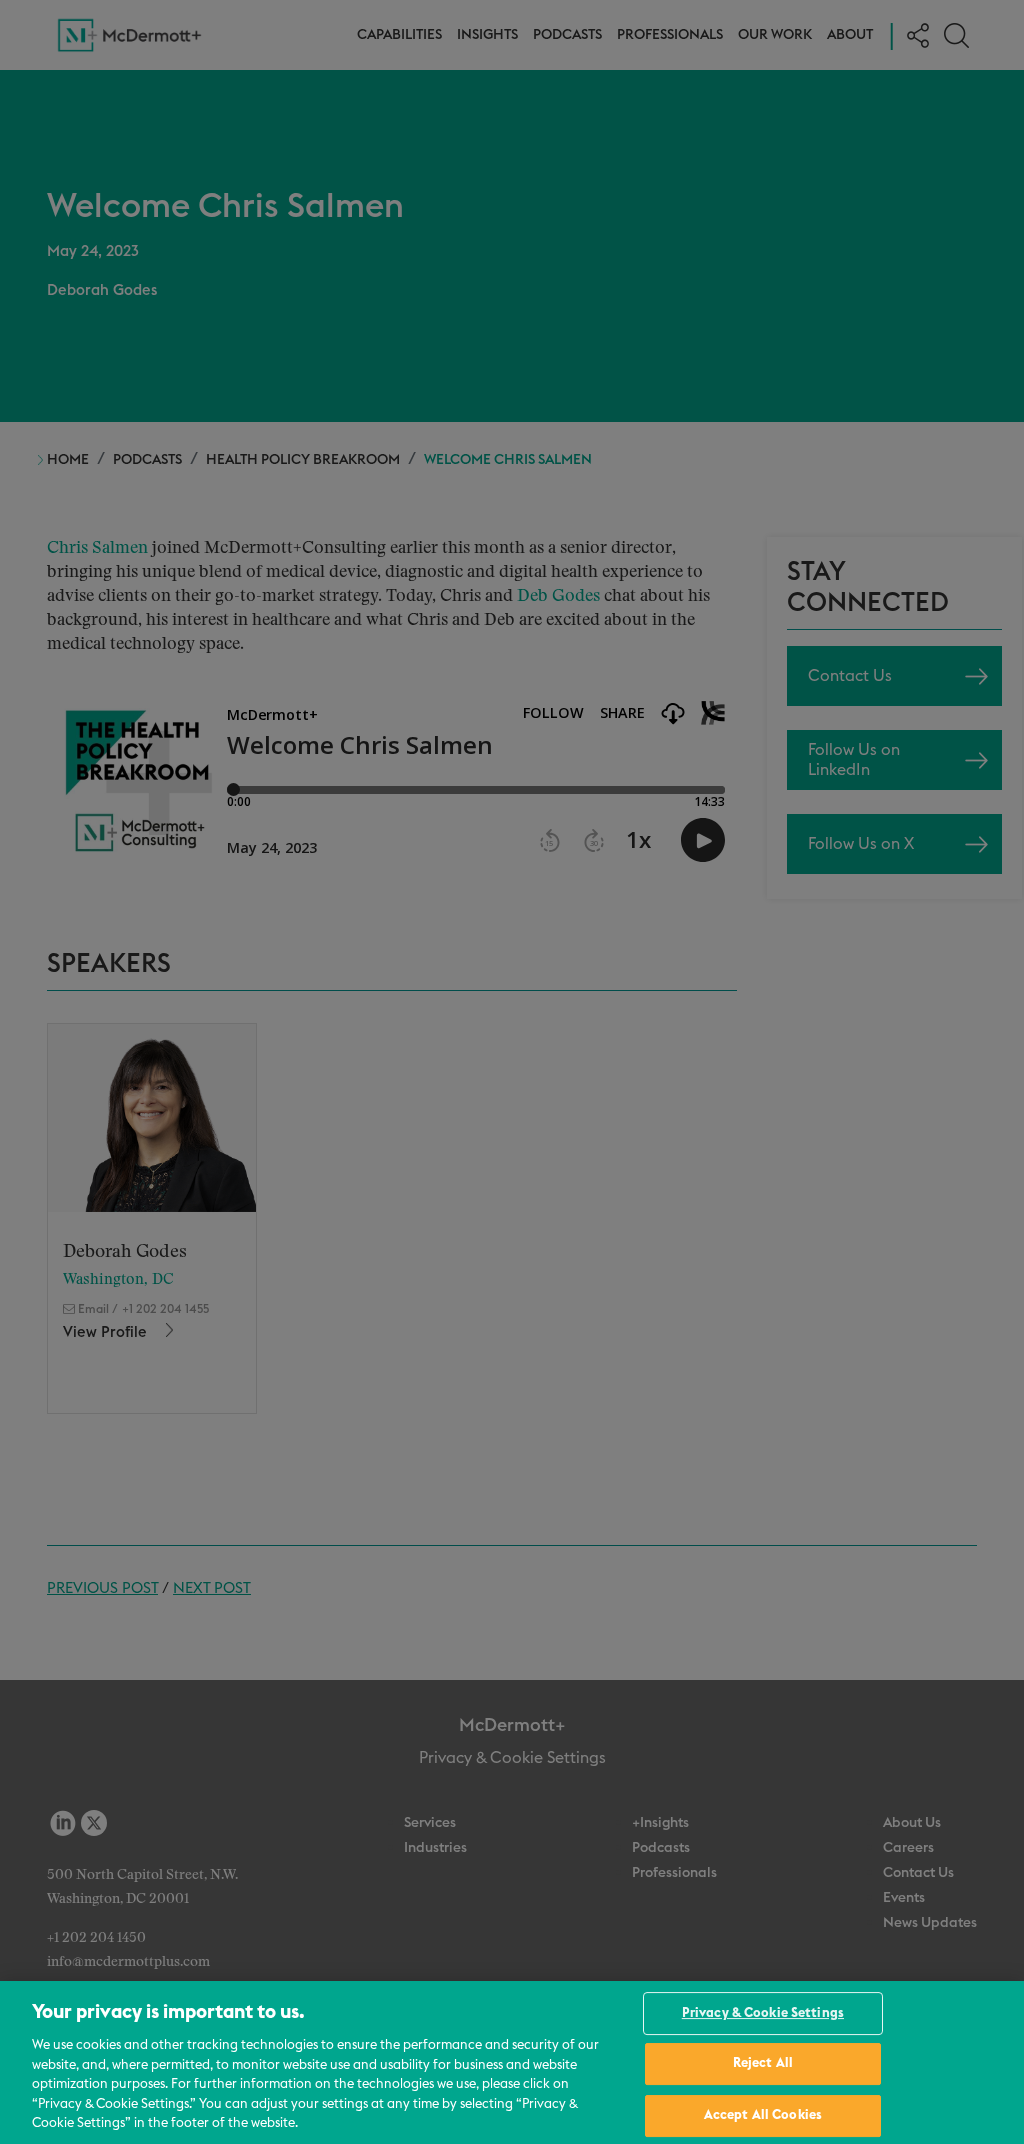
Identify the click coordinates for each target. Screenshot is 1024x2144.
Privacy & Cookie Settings (763, 2013)
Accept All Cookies (763, 2115)
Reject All (763, 2063)
